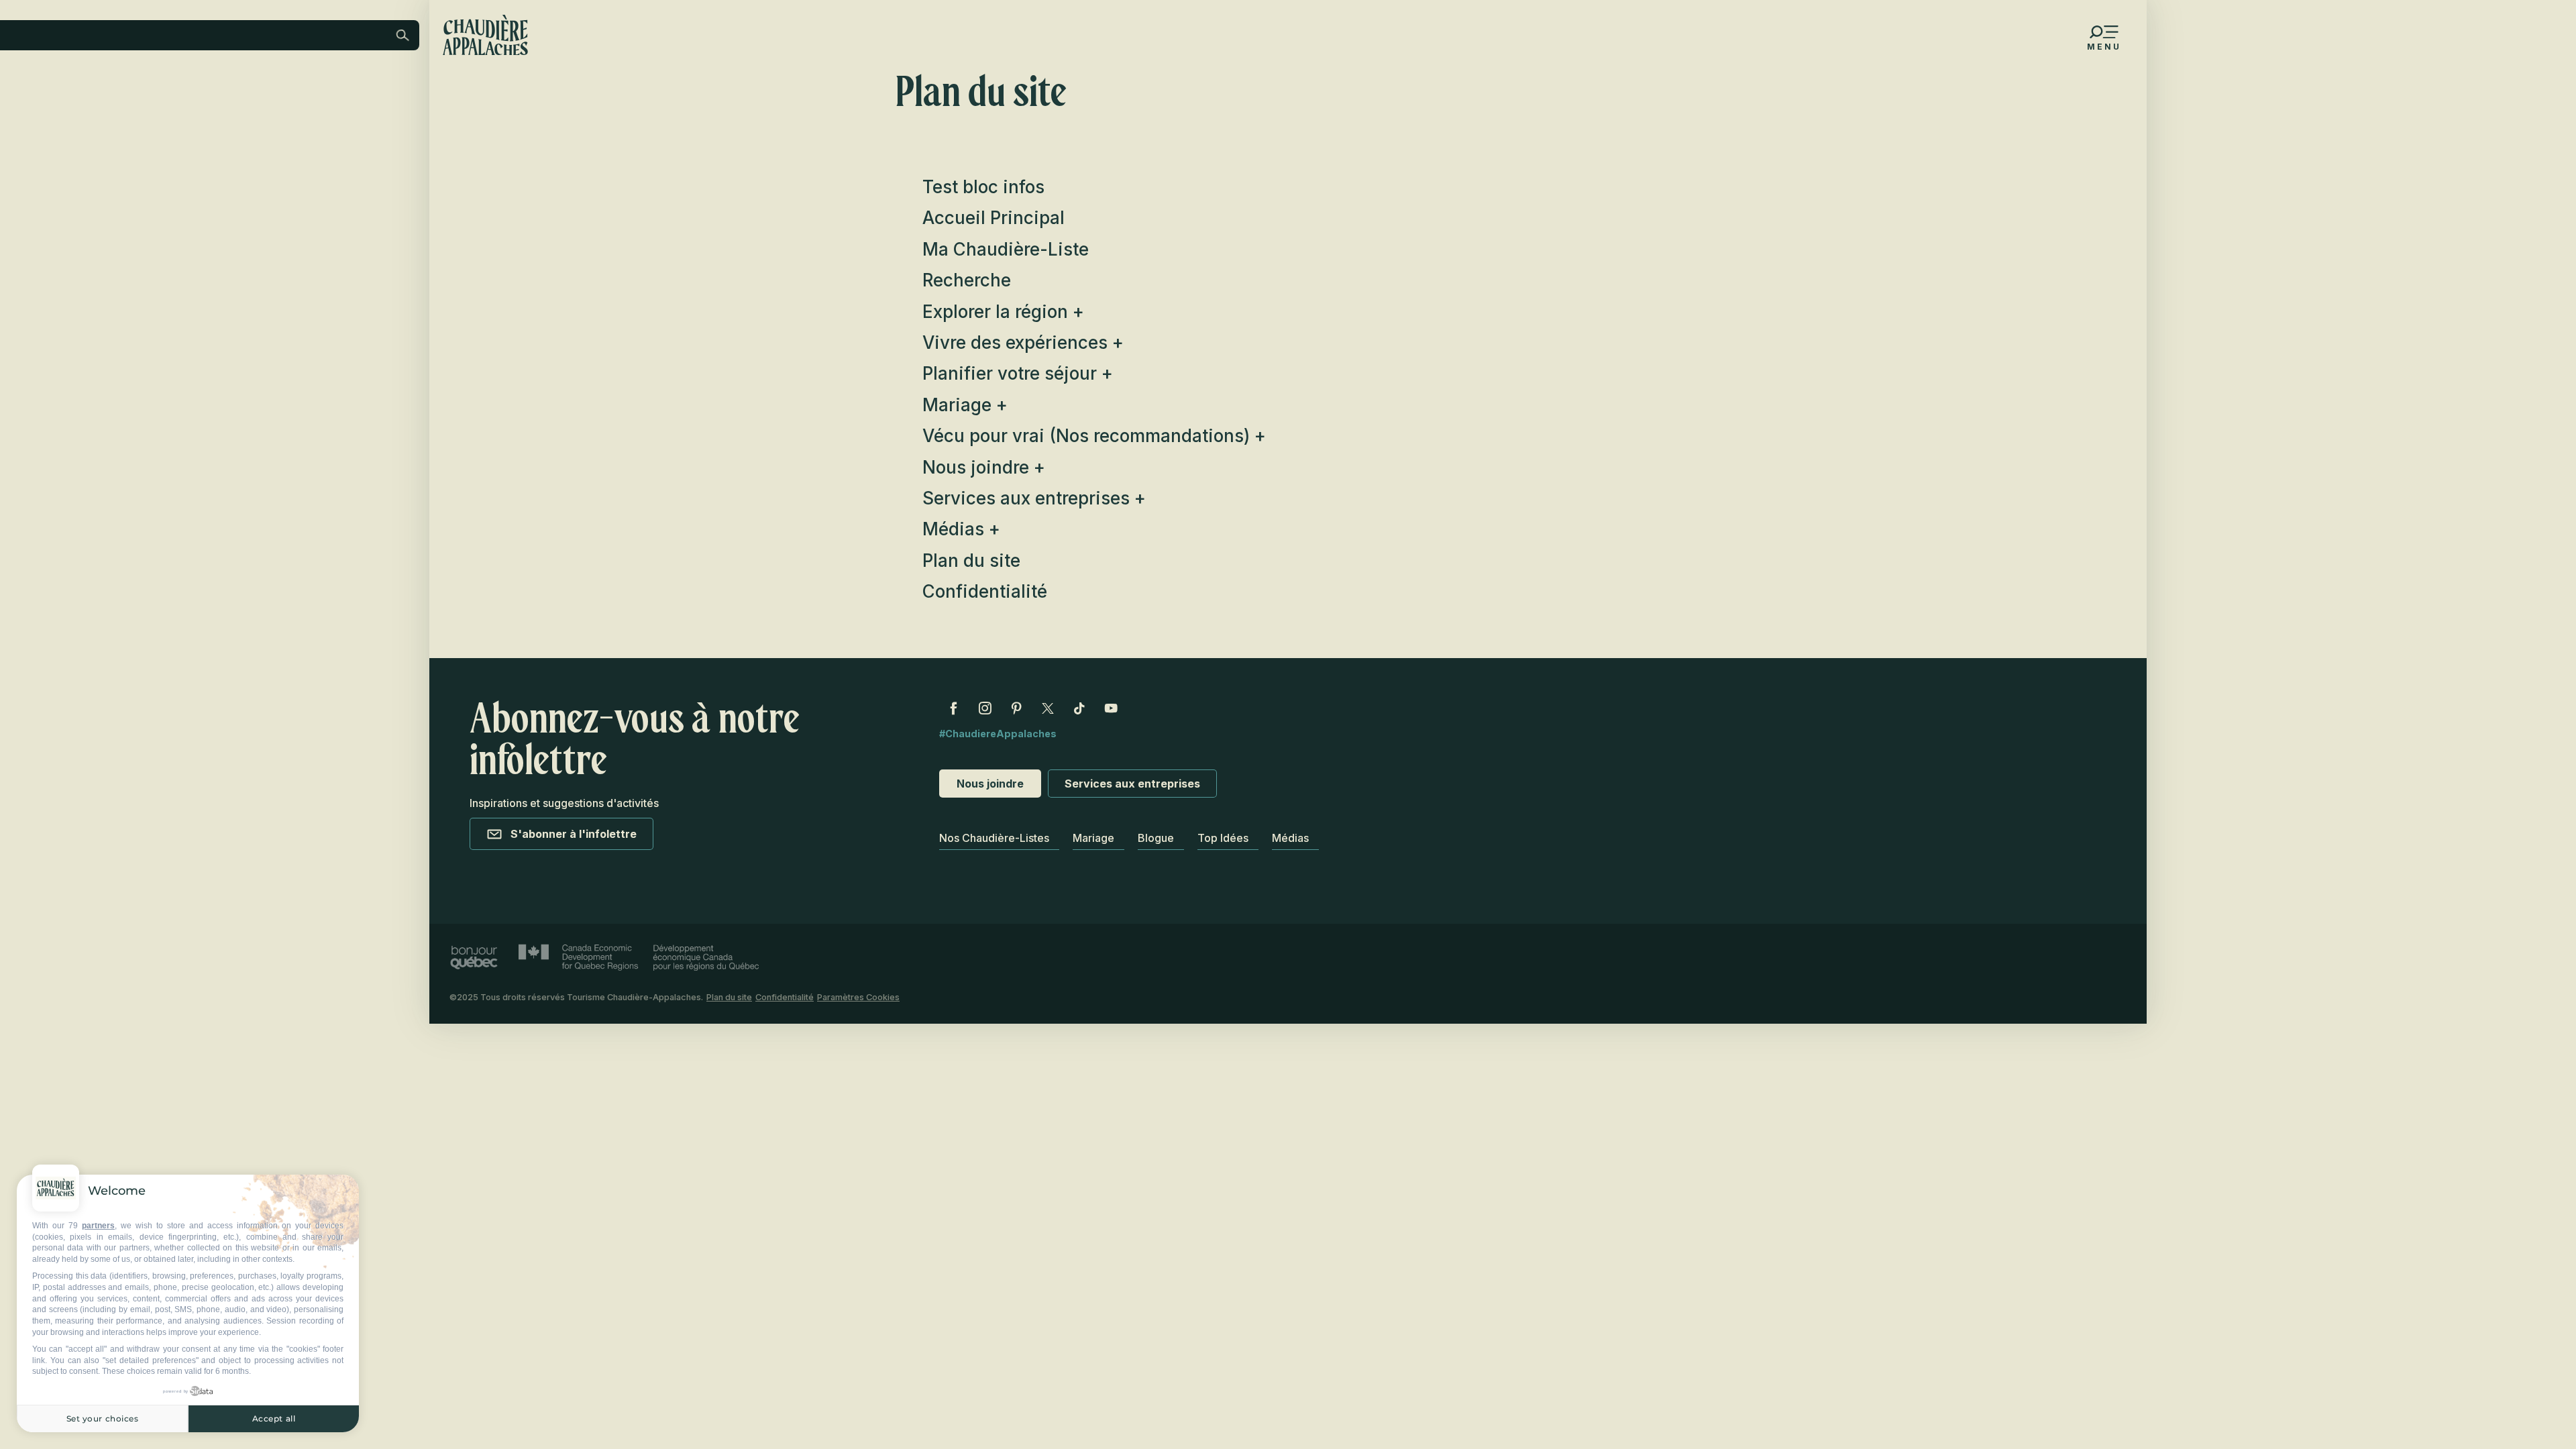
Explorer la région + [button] (1003, 312)
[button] (292, 123)
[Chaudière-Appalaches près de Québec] (485, 35)
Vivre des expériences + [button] (1023, 342)
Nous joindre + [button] (984, 467)
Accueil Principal (994, 218)
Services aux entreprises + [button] (1034, 498)
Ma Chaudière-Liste (1006, 249)
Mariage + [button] (965, 405)
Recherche (967, 280)
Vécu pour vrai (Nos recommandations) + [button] (1094, 436)
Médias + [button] (961, 529)
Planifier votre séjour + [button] (1018, 373)
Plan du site (971, 560)
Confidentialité (985, 591)
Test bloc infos (983, 187)
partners (98, 1226)
